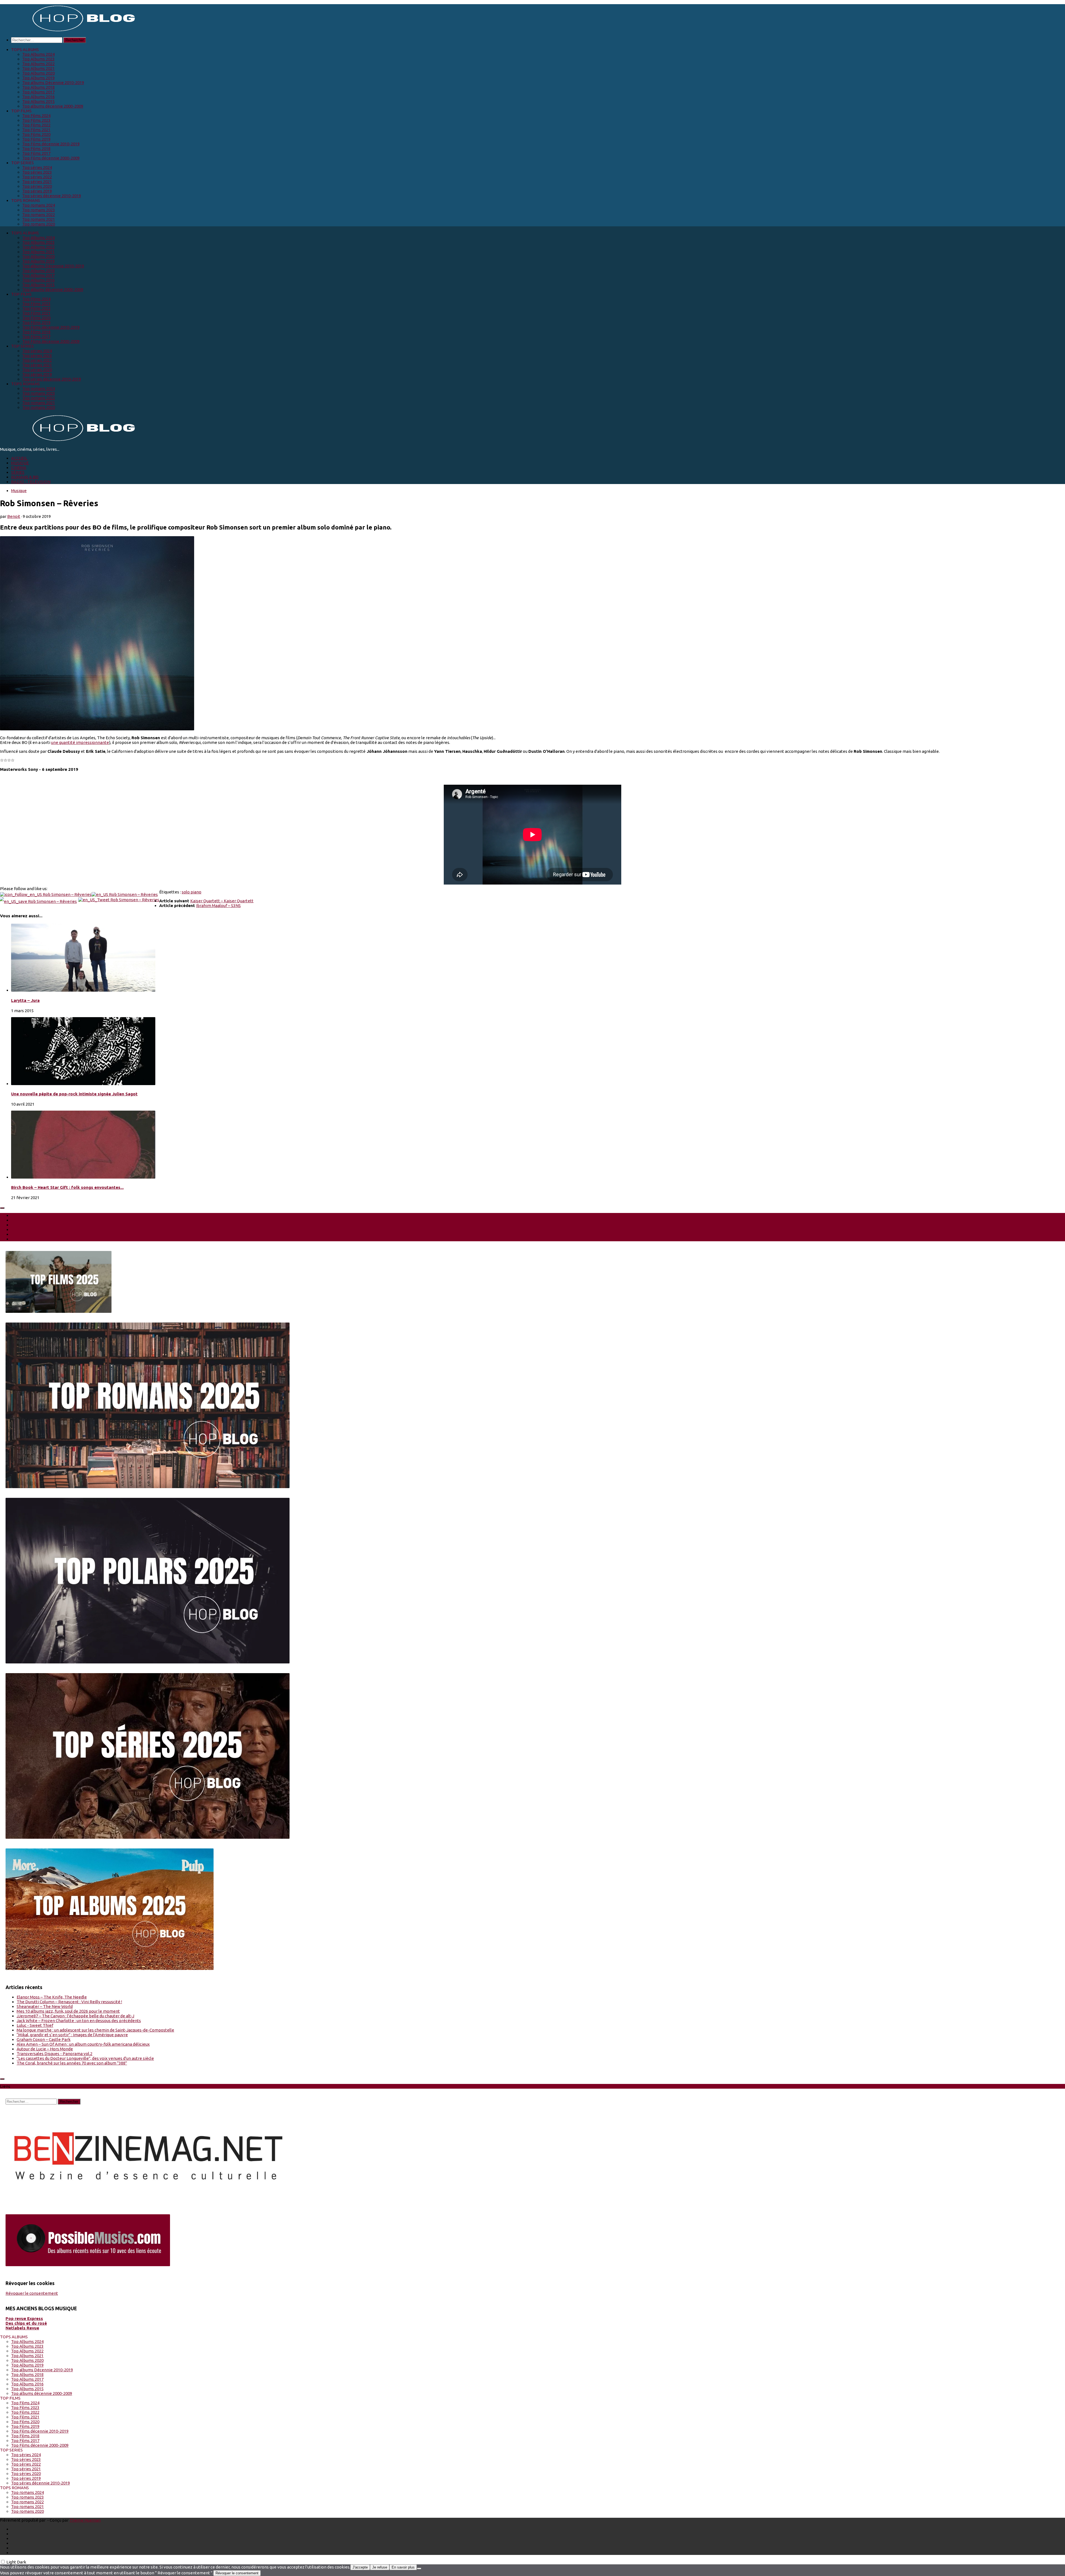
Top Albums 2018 (38, 87)
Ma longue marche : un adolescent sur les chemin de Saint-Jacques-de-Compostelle (95, 2030)
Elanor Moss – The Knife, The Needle (52, 1997)
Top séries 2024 (37, 167)
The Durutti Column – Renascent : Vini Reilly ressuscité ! (69, 2002)
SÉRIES (18, 472)
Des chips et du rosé (26, 2323)
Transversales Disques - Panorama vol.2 (54, 2054)
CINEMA (19, 468)
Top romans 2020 (39, 224)
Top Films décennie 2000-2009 (51, 158)
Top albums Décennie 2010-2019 (53, 83)
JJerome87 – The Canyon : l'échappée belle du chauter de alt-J (75, 2016)
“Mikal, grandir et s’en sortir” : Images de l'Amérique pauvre (72, 2035)
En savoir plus (403, 2567)
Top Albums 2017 (38, 92)
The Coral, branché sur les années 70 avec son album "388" (72, 2063)
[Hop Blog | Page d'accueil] (69, 31)
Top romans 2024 (39, 205)
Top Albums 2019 (38, 78)
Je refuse (380, 2567)
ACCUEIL (19, 458)
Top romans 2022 (39, 215)
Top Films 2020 (36, 134)
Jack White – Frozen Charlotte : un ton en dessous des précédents (79, 2021)
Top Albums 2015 (38, 101)
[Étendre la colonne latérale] (2, 1208)
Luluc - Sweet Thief (35, 2025)
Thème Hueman (85, 2520)
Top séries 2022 (37, 177)
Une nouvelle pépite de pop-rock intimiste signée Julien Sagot (74, 1094)
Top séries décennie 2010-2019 (52, 196)
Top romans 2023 (39, 210)
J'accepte (360, 2567)
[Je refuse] (419, 2569)
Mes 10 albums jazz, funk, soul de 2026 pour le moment (68, 2011)
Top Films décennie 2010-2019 (51, 144)
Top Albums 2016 (38, 97)
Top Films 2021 (36, 130)
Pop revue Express (24, 2318)
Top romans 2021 (39, 219)
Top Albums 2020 (38, 73)
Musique (19, 491)
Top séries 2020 (37, 186)
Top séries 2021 (37, 182)
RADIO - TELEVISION (31, 482)
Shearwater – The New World (45, 2006)
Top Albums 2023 (38, 59)
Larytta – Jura (25, 1000)
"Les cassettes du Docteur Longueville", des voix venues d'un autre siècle (85, 2058)
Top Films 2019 (36, 139)
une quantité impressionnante (80, 742)
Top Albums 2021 (38, 68)
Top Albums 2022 (38, 64)
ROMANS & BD (25, 477)
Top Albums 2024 (38, 54)
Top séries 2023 (37, 172)
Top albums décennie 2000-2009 (53, 106)
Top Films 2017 (36, 153)
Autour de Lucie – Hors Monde (45, 2049)
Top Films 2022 (36, 125)
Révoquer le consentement (32, 2293)
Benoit (14, 516)
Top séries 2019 (37, 191)
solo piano (192, 892)
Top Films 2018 (36, 149)
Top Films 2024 (36, 116)
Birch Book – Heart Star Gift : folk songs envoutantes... (67, 1187)
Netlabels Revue (22, 2328)
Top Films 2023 (36, 120)
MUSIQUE (20, 463)
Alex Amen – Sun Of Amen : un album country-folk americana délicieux (83, 2044)
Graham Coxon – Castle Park (44, 2039)
